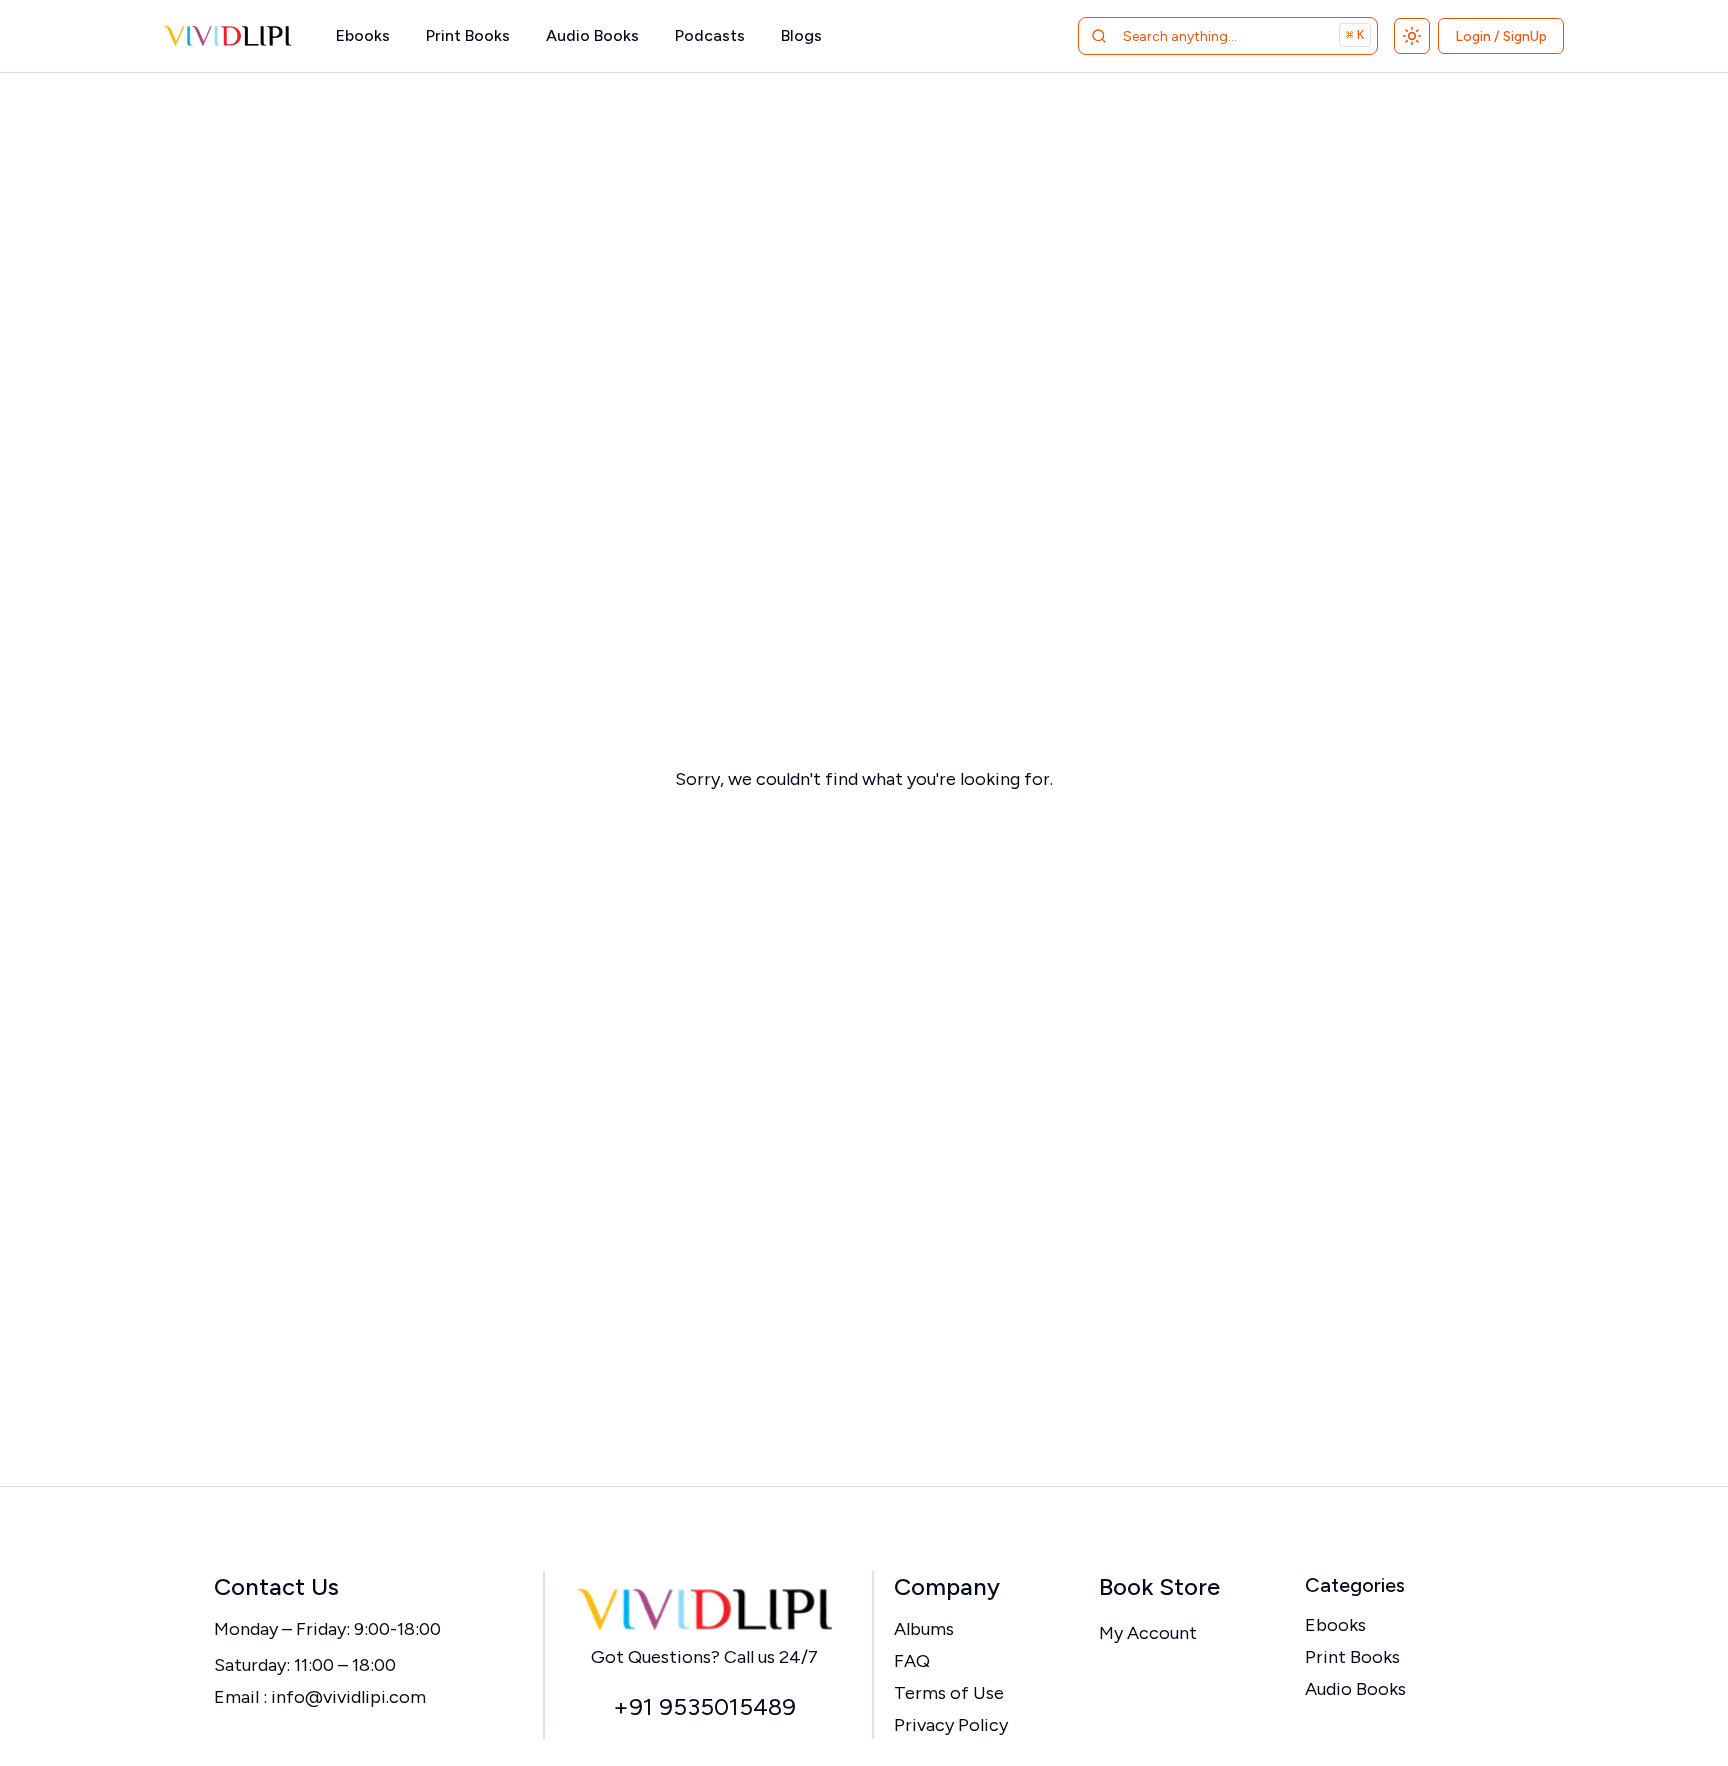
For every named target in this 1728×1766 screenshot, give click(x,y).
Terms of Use (949, 1693)
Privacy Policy (951, 1725)
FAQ (912, 1661)
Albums (924, 1629)
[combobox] (1202, 36)
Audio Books (592, 35)
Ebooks (363, 35)
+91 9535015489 (704, 1706)
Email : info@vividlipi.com (320, 1697)
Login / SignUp (1501, 36)
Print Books (468, 35)
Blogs (801, 35)
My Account (1148, 1633)
